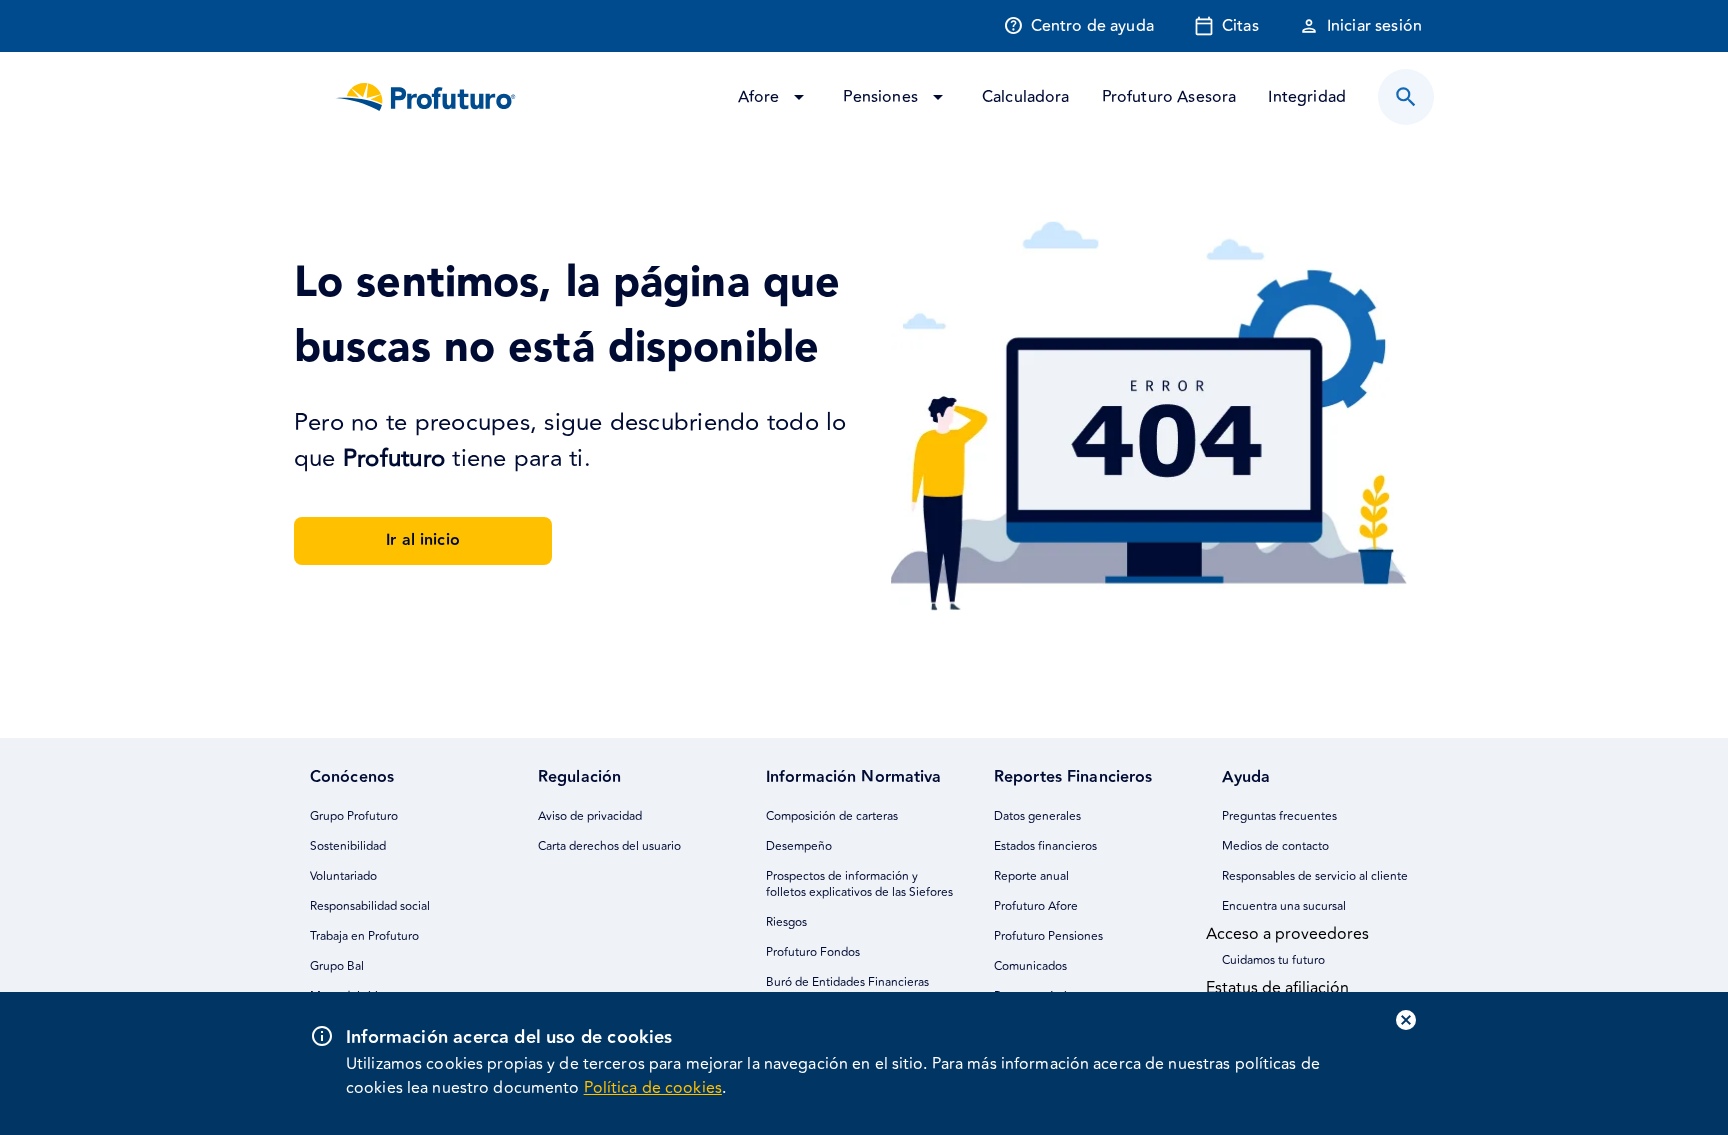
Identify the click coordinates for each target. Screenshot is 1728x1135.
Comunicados (1030, 966)
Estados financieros (1045, 846)
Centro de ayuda (1092, 26)
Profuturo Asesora (1169, 97)
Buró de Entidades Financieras (847, 982)
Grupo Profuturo (354, 816)
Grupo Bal (337, 966)
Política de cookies (653, 1088)
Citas (1240, 26)
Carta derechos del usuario (609, 846)
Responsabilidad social (370, 906)
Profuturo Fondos (813, 952)
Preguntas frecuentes (1279, 816)
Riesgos (786, 922)
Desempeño (799, 846)
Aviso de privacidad (590, 816)
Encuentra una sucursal (1284, 906)
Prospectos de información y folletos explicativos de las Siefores (859, 884)
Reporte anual (1031, 876)
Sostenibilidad (348, 846)
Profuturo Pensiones (1048, 936)
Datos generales (1037, 816)
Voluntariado (343, 876)
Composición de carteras (832, 816)
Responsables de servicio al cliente (1315, 876)
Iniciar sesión (1374, 26)
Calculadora (1026, 97)
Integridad (1307, 97)
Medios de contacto (1275, 846)
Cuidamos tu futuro (1273, 960)
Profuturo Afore (1036, 906)
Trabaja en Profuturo (364, 936)
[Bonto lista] (1406, 97)
